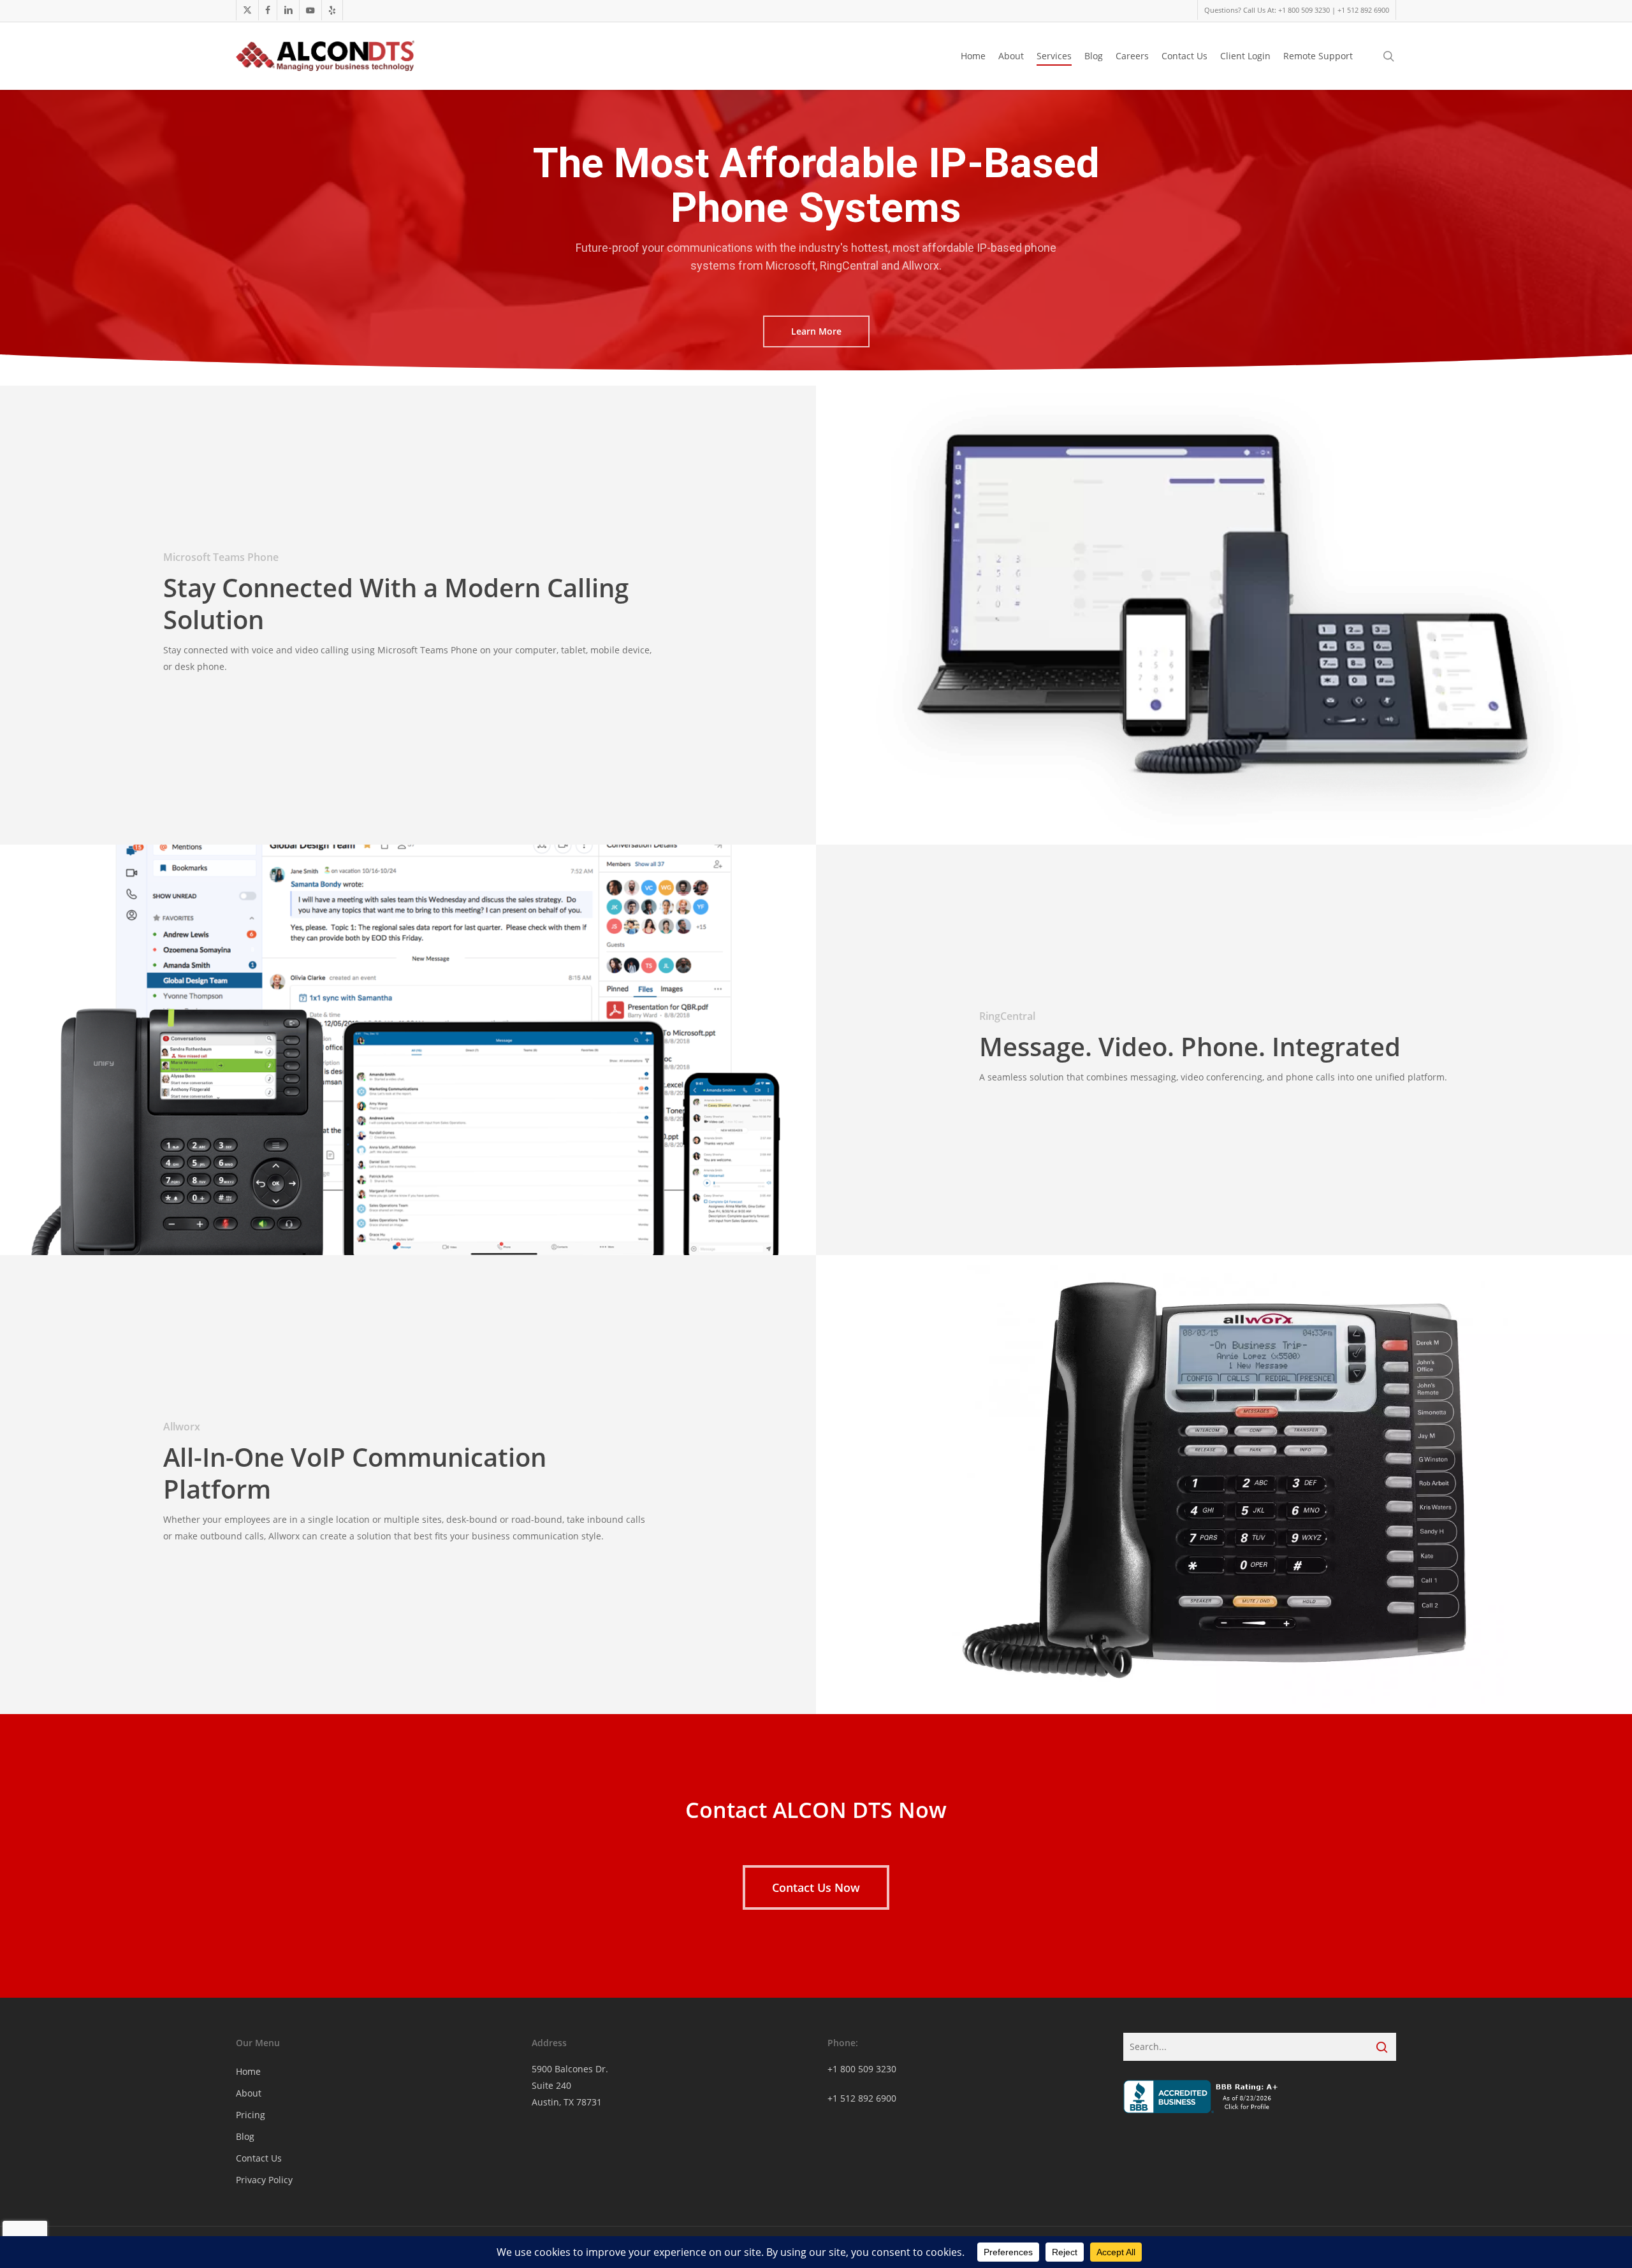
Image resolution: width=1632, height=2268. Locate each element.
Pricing (251, 2115)
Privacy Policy (264, 2180)
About (249, 2093)
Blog (245, 2136)
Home (248, 2071)
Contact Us (259, 2158)
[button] (816, 331)
